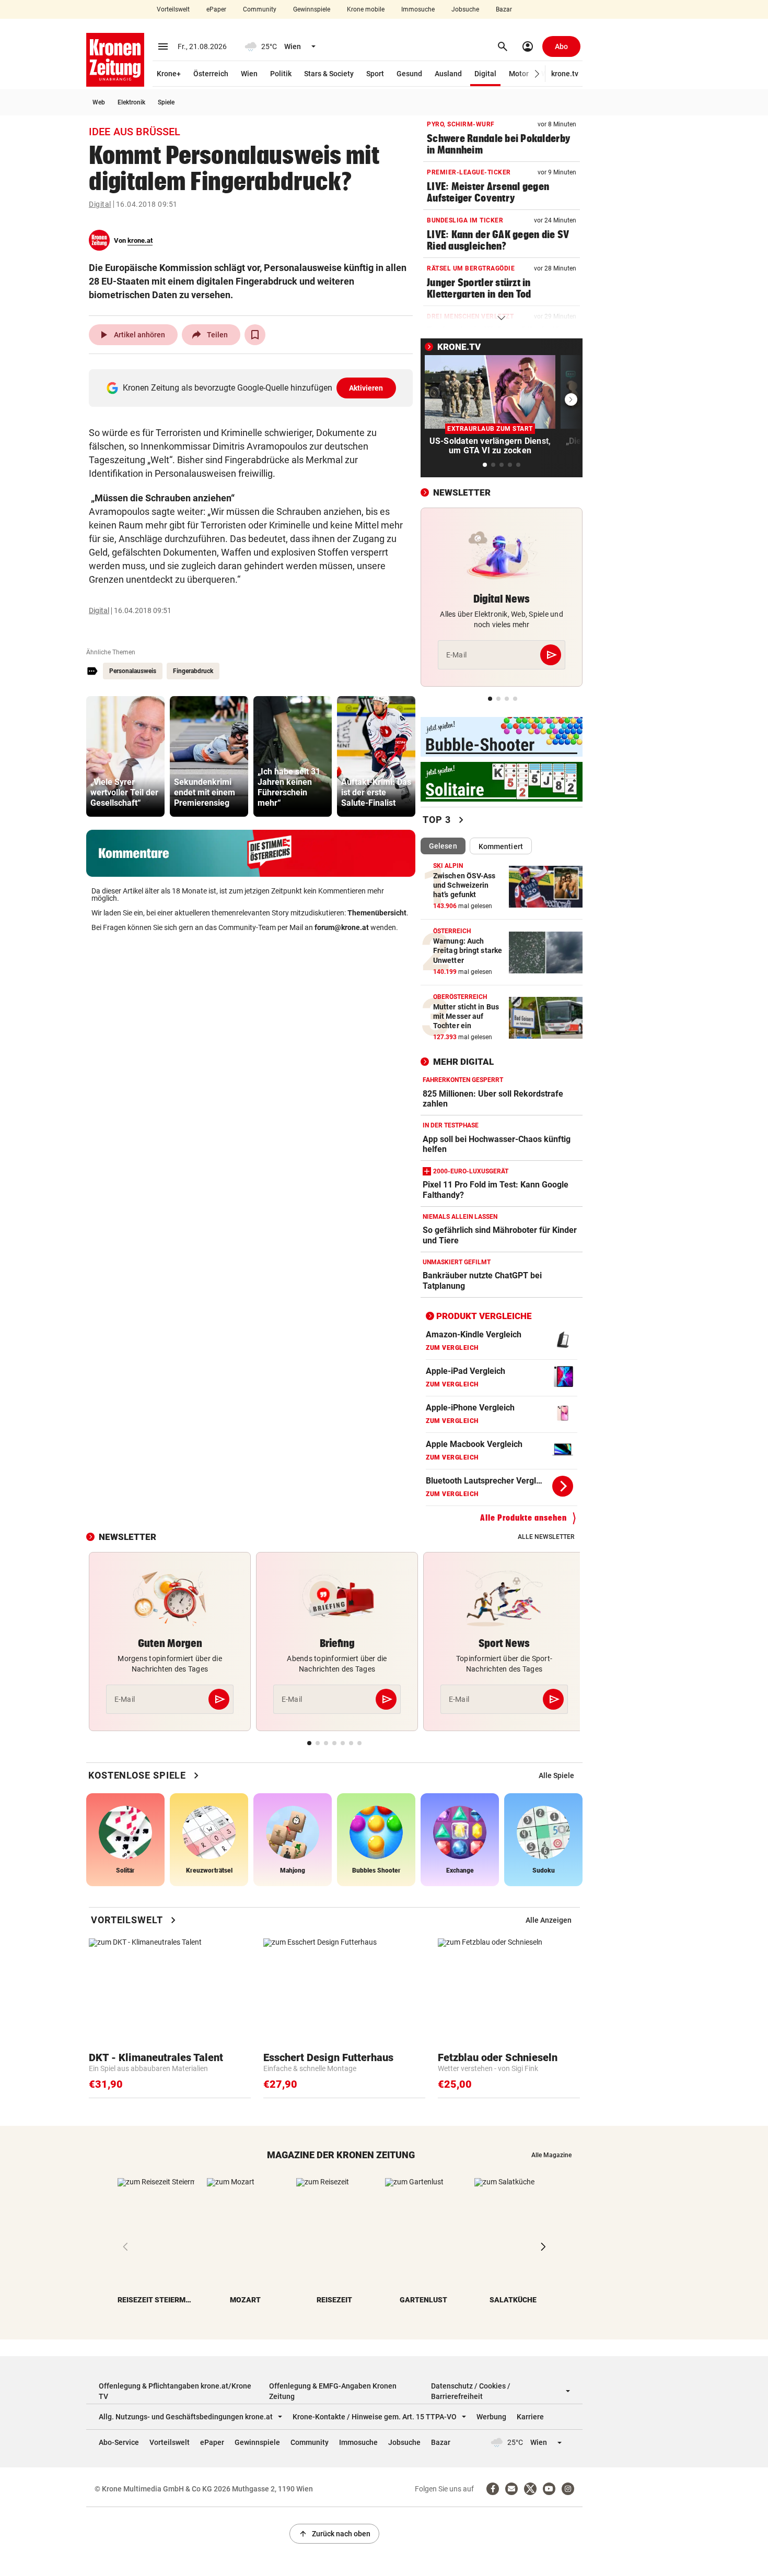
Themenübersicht (377, 913)
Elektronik (131, 102)
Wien (249, 74)
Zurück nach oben (334, 2534)
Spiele (166, 102)
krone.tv (565, 74)
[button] (537, 74)
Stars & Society (329, 74)
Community (260, 9)
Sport (375, 74)
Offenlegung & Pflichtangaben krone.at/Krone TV (175, 2391)
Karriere (530, 2417)
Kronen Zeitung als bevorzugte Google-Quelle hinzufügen (253, 388)
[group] (125, 756)
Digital (485, 74)
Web (99, 102)
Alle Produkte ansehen (523, 1518)
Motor (519, 74)
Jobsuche (465, 9)
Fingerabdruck (193, 671)
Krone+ (169, 74)
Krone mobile (366, 9)
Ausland (448, 74)
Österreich (211, 74)
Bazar (504, 9)
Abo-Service (119, 2442)
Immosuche (418, 9)
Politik (281, 74)
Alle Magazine (551, 2155)
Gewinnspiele (312, 9)
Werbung (491, 2417)
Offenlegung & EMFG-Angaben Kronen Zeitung (333, 2391)
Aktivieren (366, 388)
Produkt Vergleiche (484, 1316)
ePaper (216, 9)
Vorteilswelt (173, 9)
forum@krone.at (342, 927)
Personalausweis (133, 671)
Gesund (409, 74)
